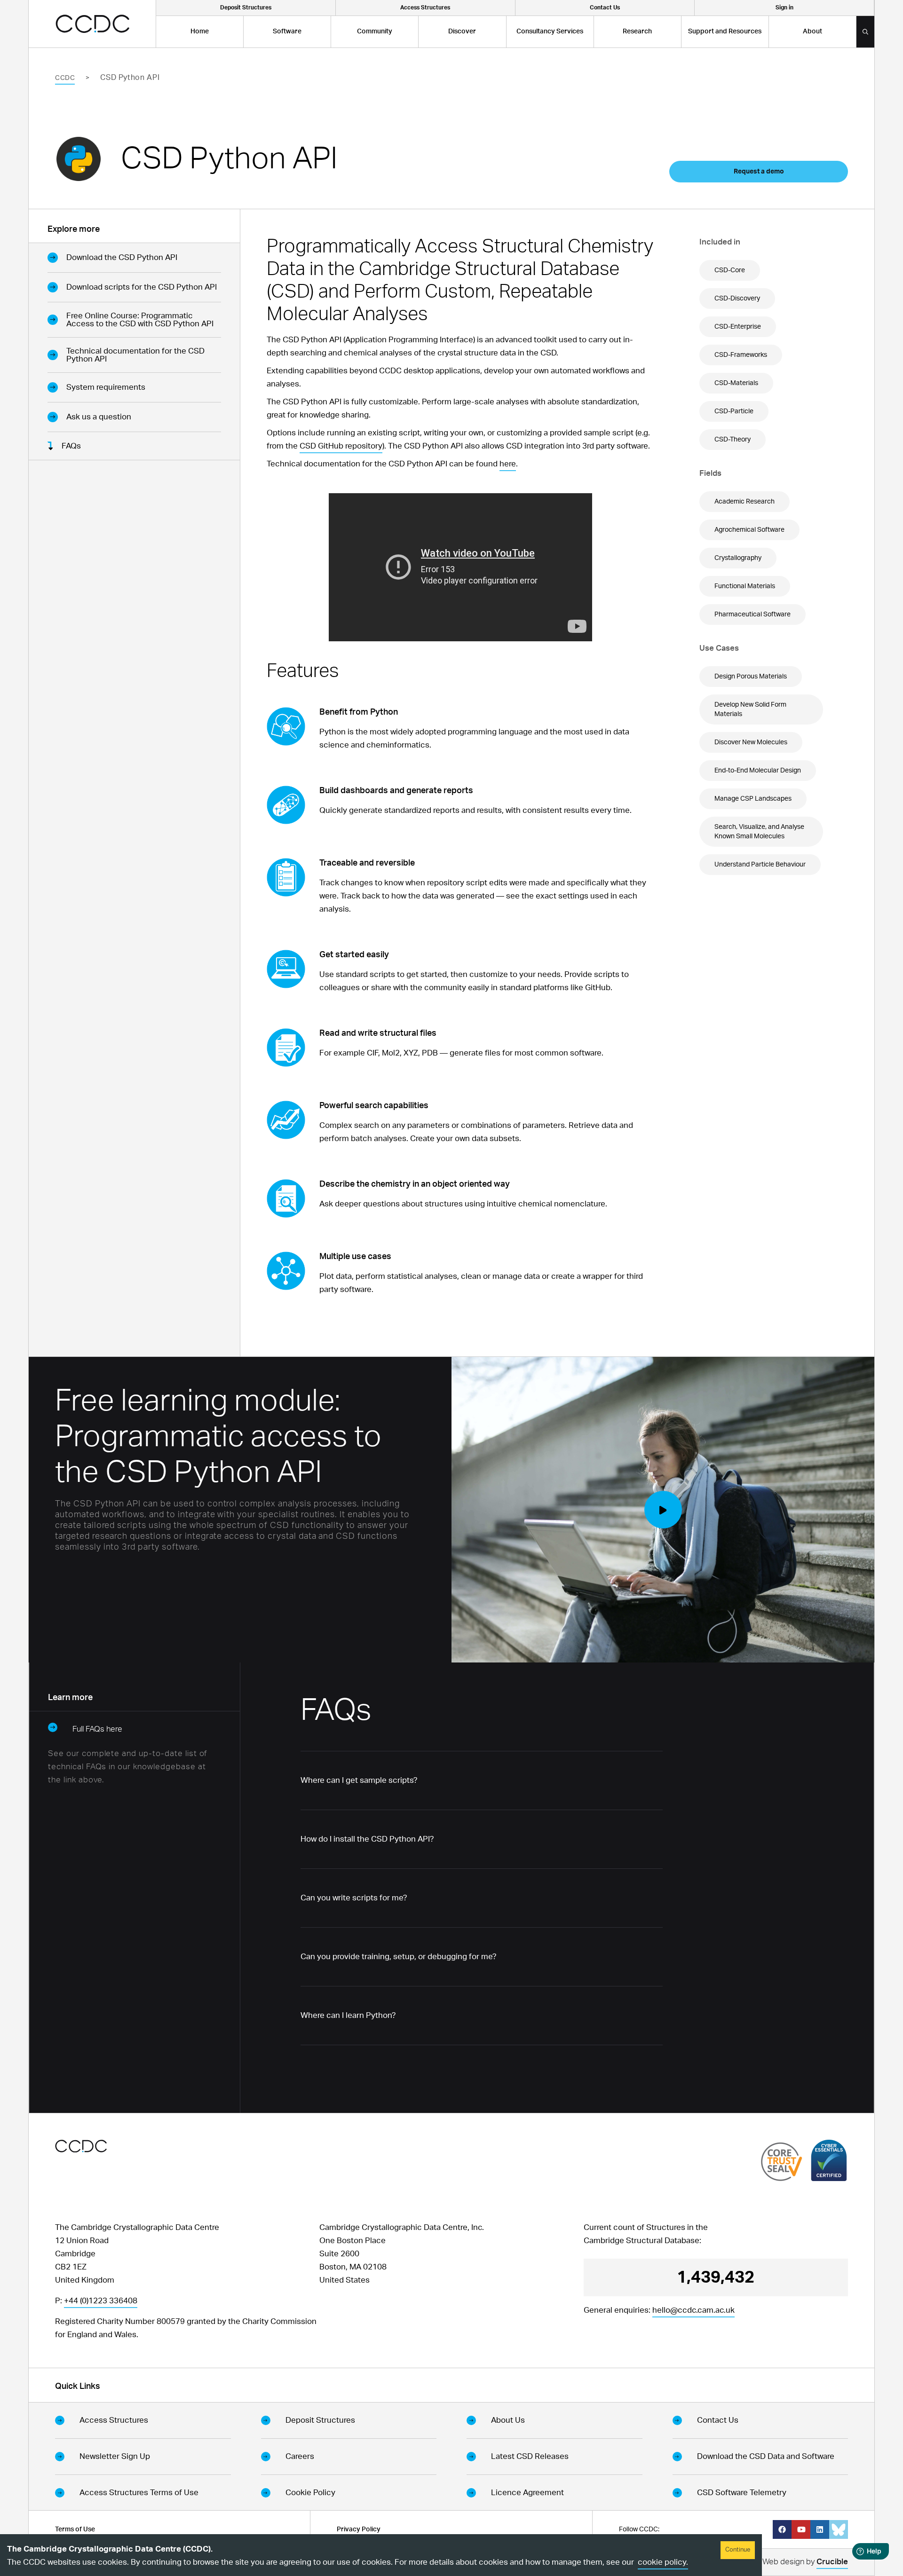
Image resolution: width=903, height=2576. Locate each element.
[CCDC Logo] (92, 24)
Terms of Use (75, 2529)
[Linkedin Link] (820, 2529)
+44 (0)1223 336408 (101, 2301)
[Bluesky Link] (839, 2529)
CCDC (65, 78)
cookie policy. (663, 2562)
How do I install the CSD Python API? (367, 1839)
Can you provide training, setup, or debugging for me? (399, 1957)
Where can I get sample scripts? (359, 1780)
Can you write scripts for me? (354, 1898)
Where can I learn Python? (348, 2015)
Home (200, 32)
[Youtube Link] (801, 2529)
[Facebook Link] (782, 2529)
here (508, 464)
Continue (738, 2550)
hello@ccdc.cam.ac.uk (693, 2310)
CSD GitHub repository (341, 446)
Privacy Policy (359, 2529)
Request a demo (759, 172)
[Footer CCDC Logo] (81, 2146)
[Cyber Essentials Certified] (829, 2160)
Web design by (805, 2562)
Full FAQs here (97, 1729)
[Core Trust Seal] (782, 2162)
